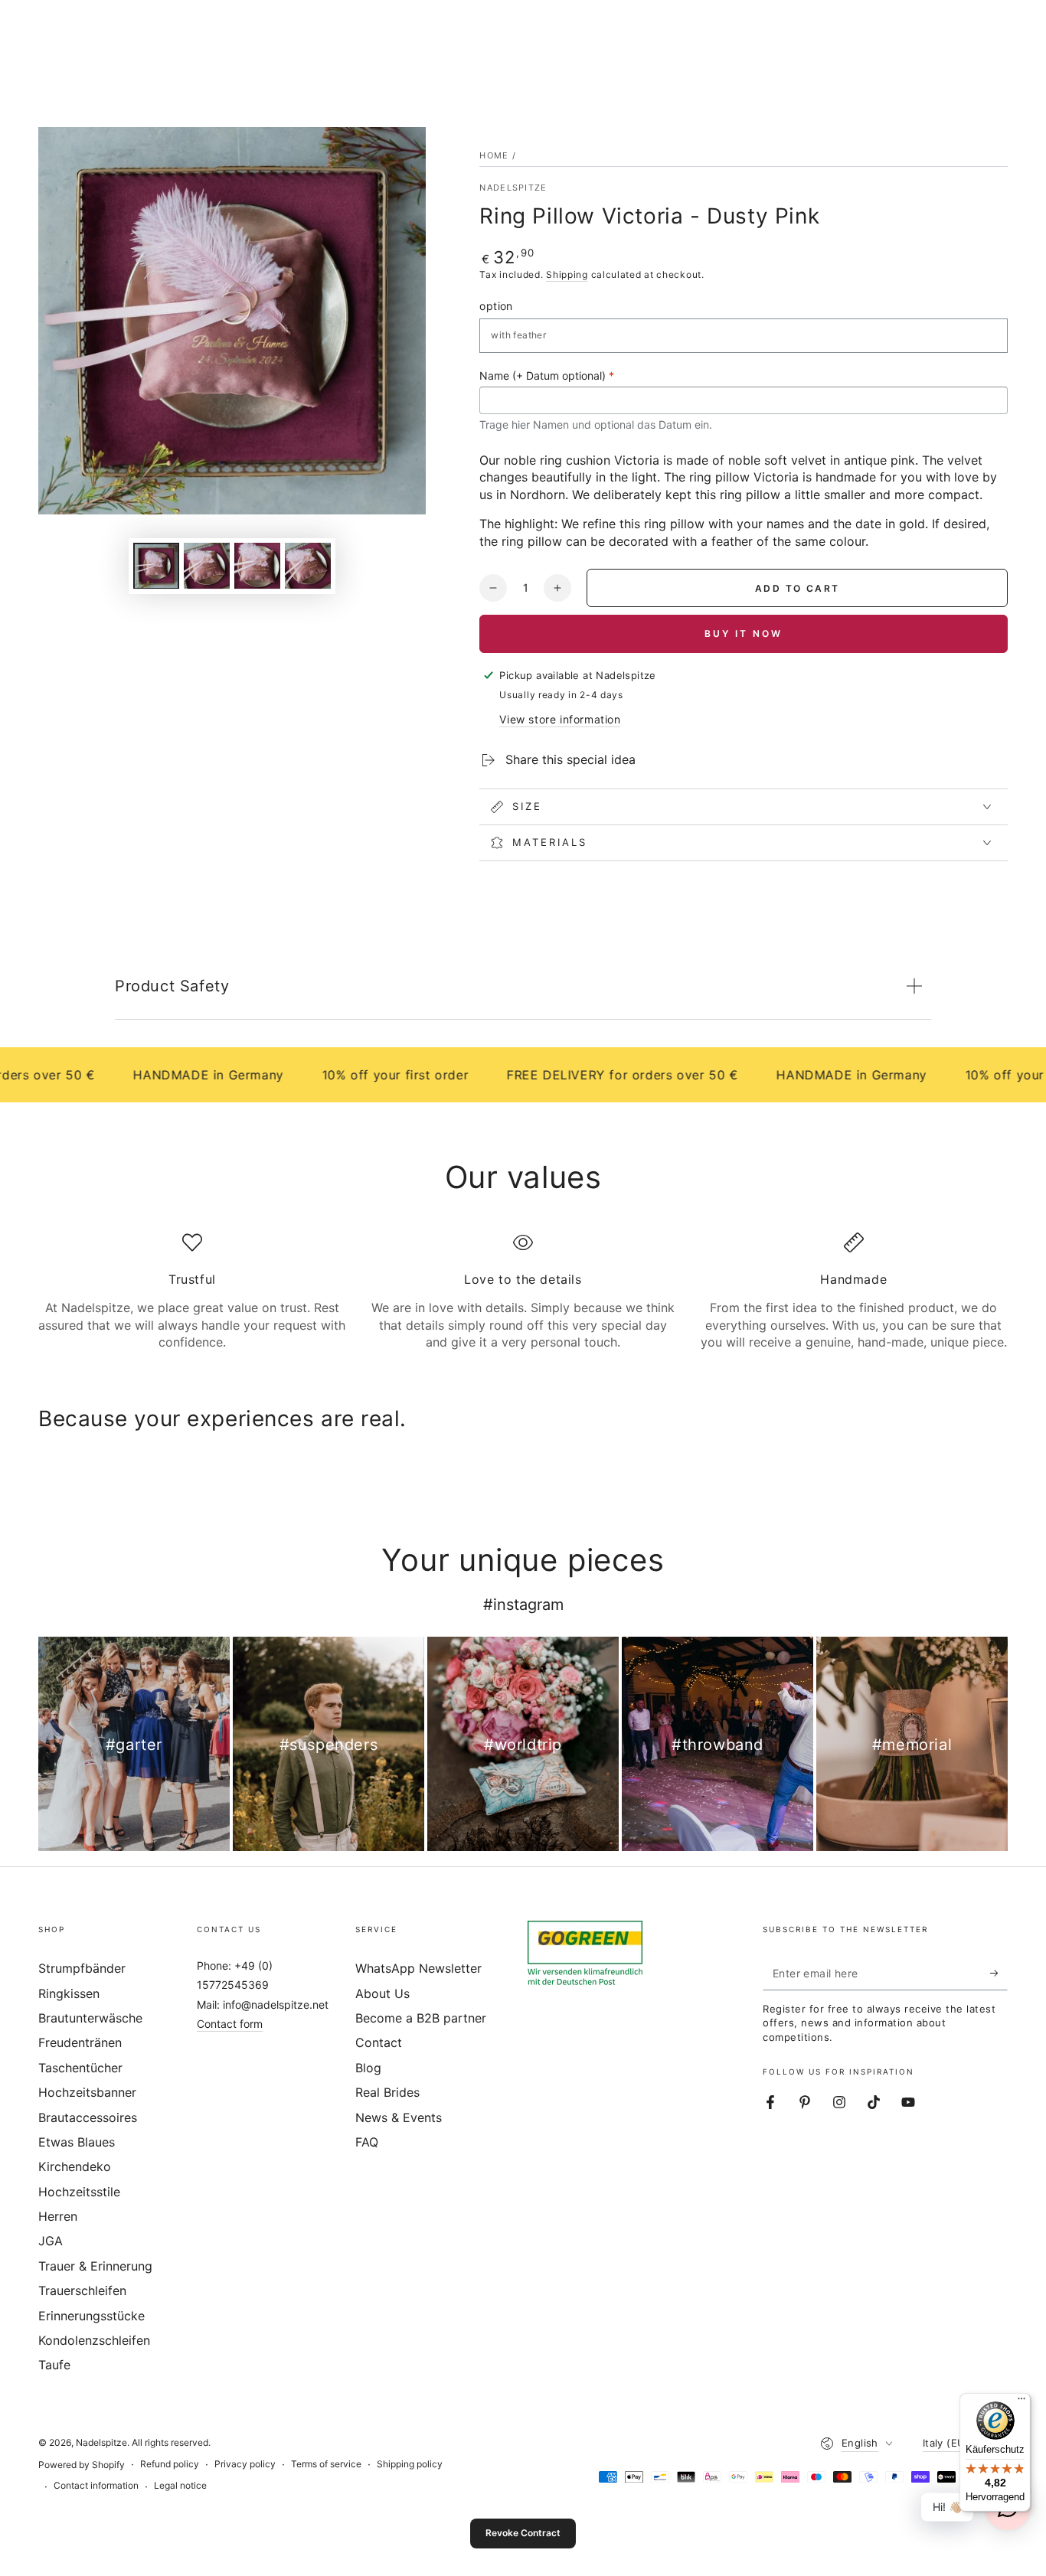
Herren (58, 2216)
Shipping (567, 274)
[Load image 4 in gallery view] (308, 565)
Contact (379, 2042)
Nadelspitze (513, 188)
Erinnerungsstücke (92, 2316)
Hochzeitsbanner (87, 2092)
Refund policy (170, 2464)
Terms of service (326, 2464)
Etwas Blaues (77, 2142)
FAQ (367, 2142)
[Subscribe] (999, 1973)
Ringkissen (69, 1993)
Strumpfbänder (82, 1968)
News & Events (399, 2117)
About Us (382, 1993)
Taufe (54, 2365)
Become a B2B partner (421, 2018)
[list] (523, 1292)
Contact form (230, 2024)
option (496, 306)
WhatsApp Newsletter (418, 1968)
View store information (560, 719)
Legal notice (180, 2485)
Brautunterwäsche (90, 2018)
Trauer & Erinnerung (95, 2266)
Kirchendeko (75, 2166)
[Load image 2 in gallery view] (207, 565)
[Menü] (1021, 2402)
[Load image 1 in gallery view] (156, 565)
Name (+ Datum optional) (547, 375)
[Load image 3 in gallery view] (257, 565)
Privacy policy (245, 2464)
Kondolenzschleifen (94, 2340)
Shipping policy (410, 2464)
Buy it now (744, 633)
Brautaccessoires (88, 2117)
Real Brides (387, 2092)
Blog (368, 2068)
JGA (51, 2241)
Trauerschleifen (82, 2290)
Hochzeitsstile (79, 2192)
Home (494, 155)
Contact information (96, 2485)
